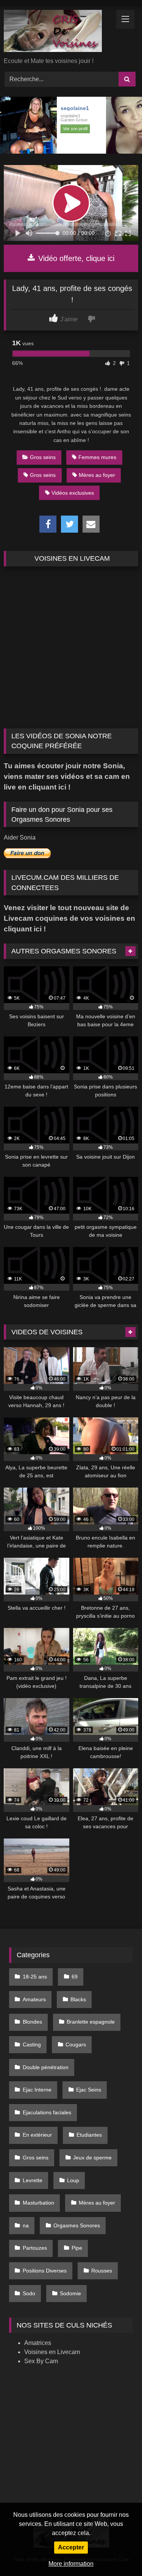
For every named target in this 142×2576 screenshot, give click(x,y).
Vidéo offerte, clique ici (75, 258)
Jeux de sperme (92, 2158)
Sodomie (70, 2293)
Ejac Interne (37, 2090)
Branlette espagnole (91, 2022)
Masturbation (38, 2203)
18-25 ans (35, 1977)
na (26, 2225)
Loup (73, 2180)
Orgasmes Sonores (77, 2225)
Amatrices (38, 2343)
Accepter (71, 2547)
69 (75, 1977)
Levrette (33, 2180)
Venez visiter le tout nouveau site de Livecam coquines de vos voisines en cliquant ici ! (69, 918)
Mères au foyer (97, 475)
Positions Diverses (45, 2271)
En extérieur (37, 2135)
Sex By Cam (41, 2361)
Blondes (32, 2022)
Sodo (29, 2293)
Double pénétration (46, 2067)
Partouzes (35, 2248)
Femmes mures (97, 457)
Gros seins (43, 457)
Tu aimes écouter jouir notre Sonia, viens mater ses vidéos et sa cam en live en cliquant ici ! (67, 776)
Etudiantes (89, 2135)
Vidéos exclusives (73, 493)
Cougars (76, 2044)
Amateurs (34, 1999)
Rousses (102, 2271)
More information (71, 2564)
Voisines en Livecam (52, 2352)
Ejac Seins (89, 2090)
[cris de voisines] (58, 32)
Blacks (78, 1999)
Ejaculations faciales (47, 2112)
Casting (32, 2044)
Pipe (77, 2248)
